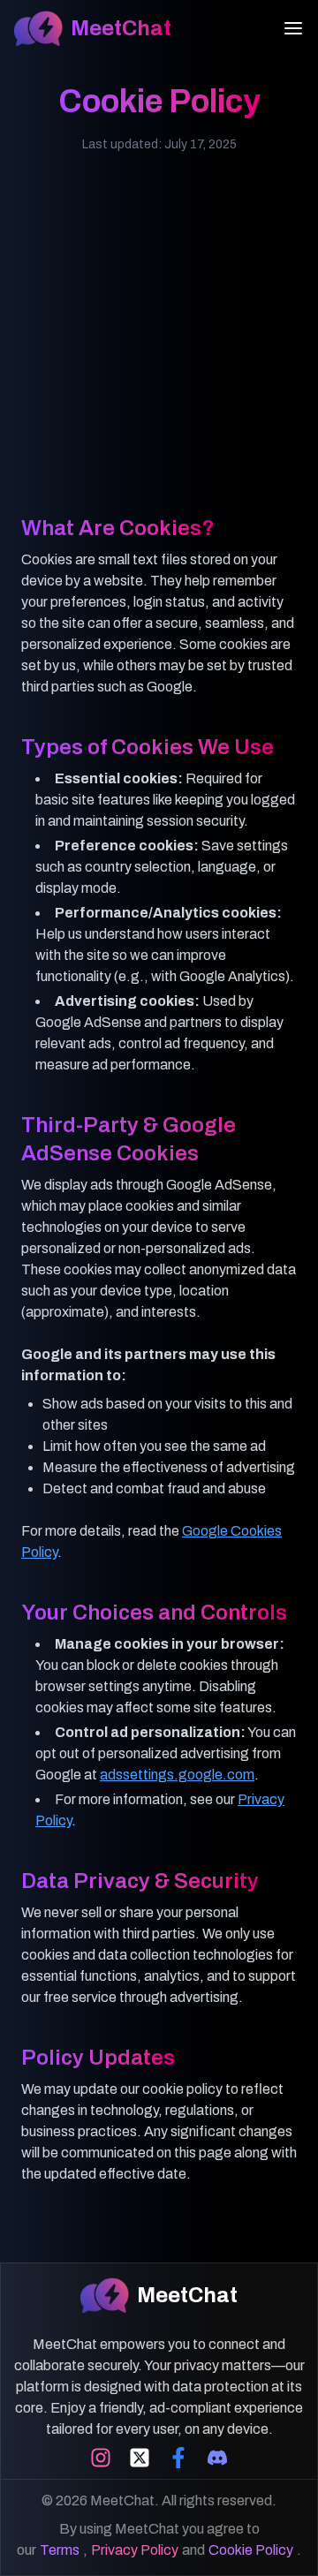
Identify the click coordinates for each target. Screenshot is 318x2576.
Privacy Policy (135, 2550)
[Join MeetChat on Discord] (217, 2458)
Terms (60, 2550)
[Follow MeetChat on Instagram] (101, 2458)
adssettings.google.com (177, 1775)
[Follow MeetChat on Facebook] (178, 2458)
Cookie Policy (251, 2550)
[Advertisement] (159, 355)
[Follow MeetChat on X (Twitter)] (140, 2458)
